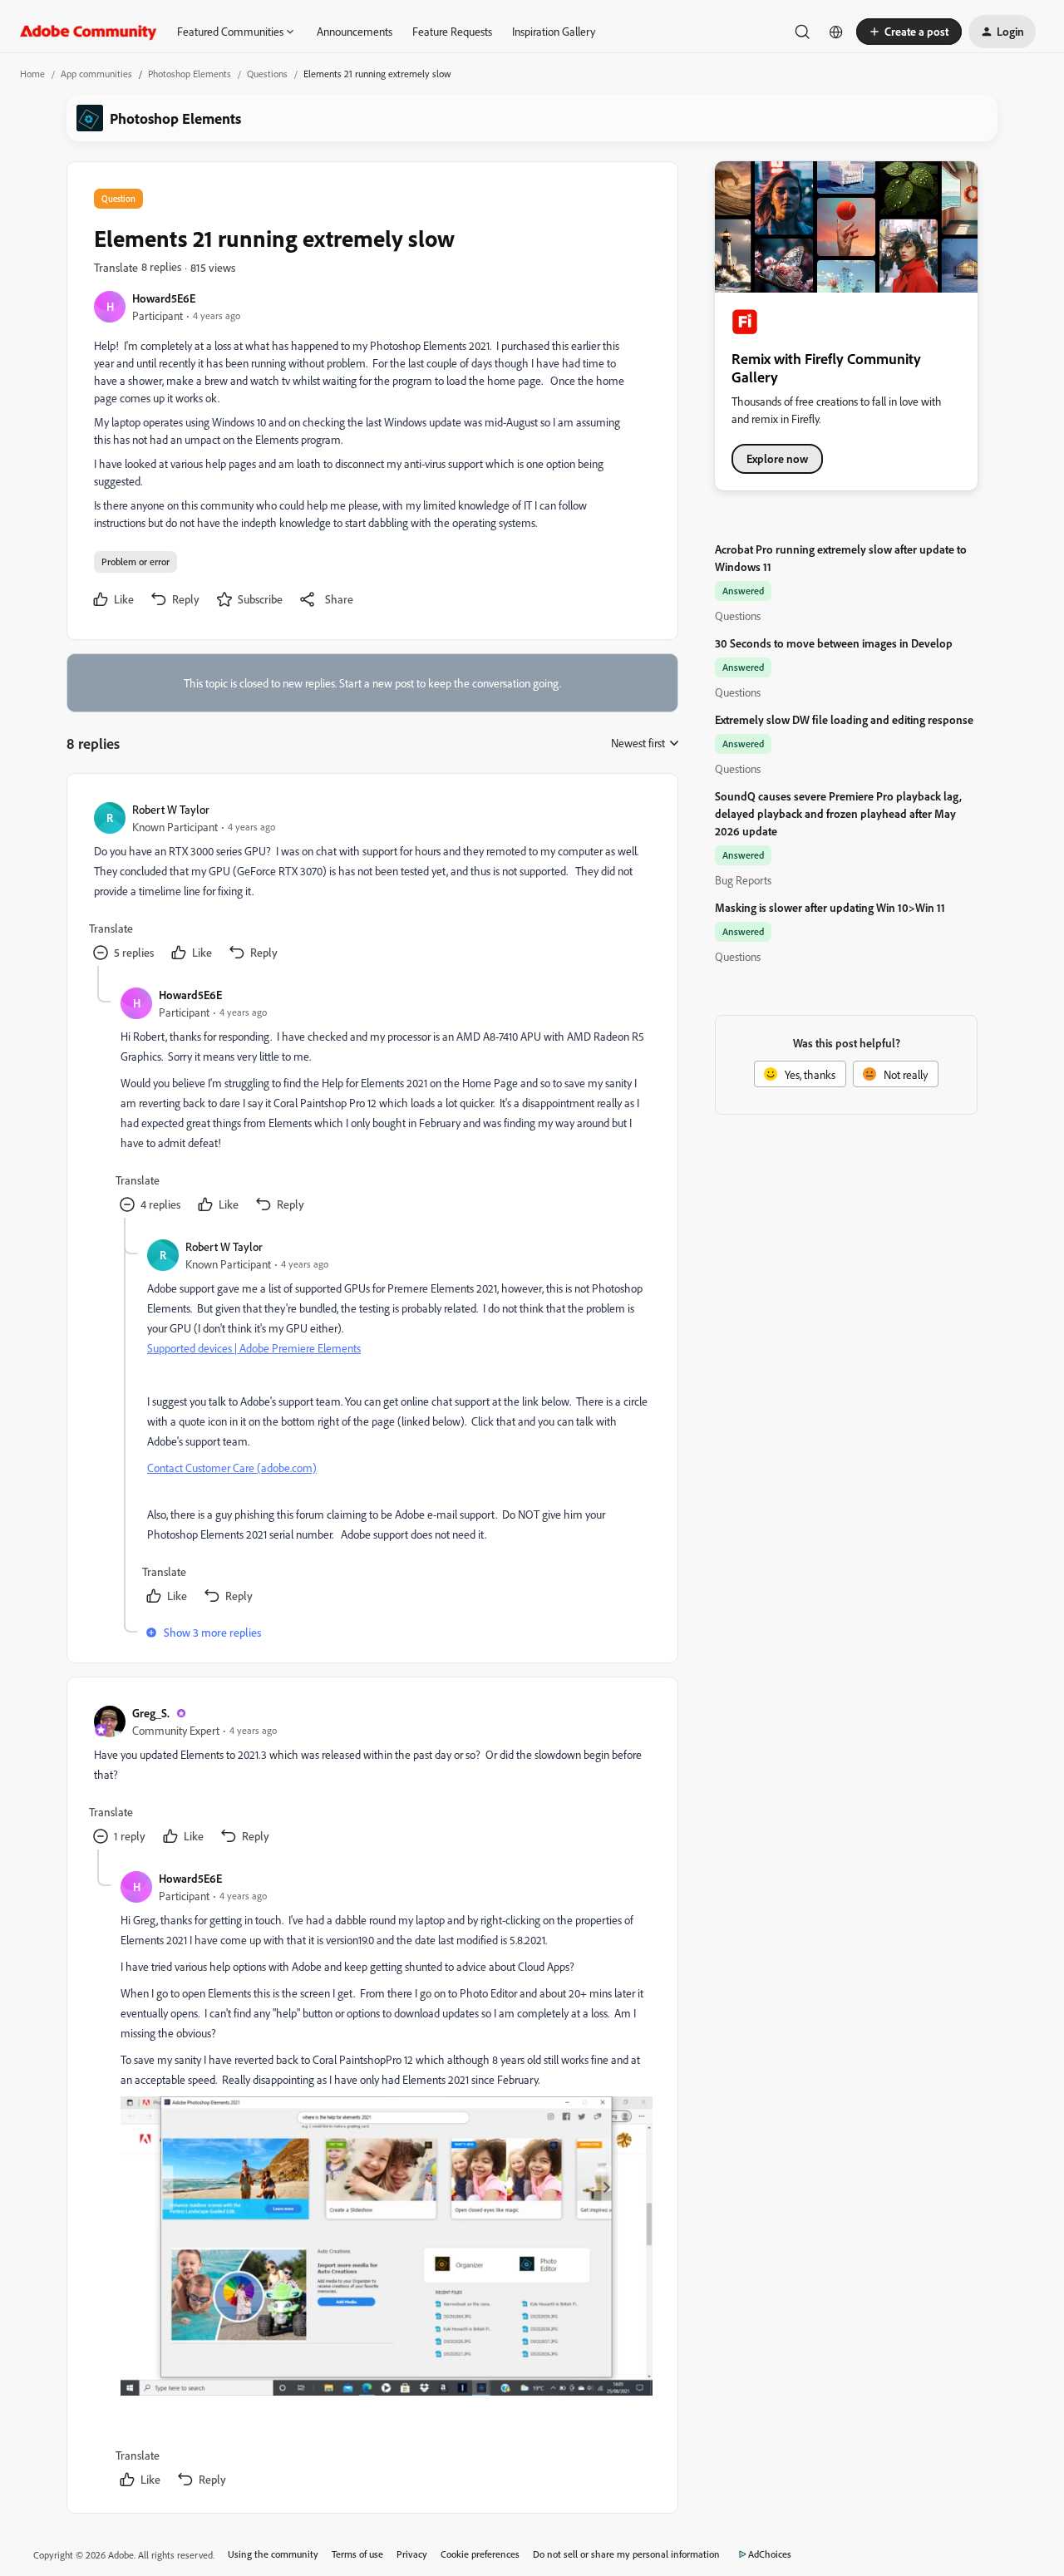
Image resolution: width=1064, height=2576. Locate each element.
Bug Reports (743, 880)
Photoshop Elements (190, 74)
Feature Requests (452, 31)
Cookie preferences (480, 2554)
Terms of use (357, 2554)
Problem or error (135, 561)
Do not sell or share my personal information (626, 2554)
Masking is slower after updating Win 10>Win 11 (830, 907)
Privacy (412, 2554)
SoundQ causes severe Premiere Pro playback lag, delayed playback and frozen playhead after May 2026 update (838, 813)
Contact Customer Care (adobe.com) (232, 1468)
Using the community (273, 2554)
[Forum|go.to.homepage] (89, 32)
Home (32, 74)
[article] (372, 883)
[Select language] (836, 32)
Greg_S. (151, 1713)
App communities (96, 74)
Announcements (355, 31)
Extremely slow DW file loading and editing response (844, 719)
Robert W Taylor (171, 809)
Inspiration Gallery (554, 31)
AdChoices (770, 2554)
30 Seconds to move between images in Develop (834, 643)
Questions (267, 74)
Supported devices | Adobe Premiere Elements (254, 1348)
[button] (909, 32)
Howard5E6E (164, 298)
